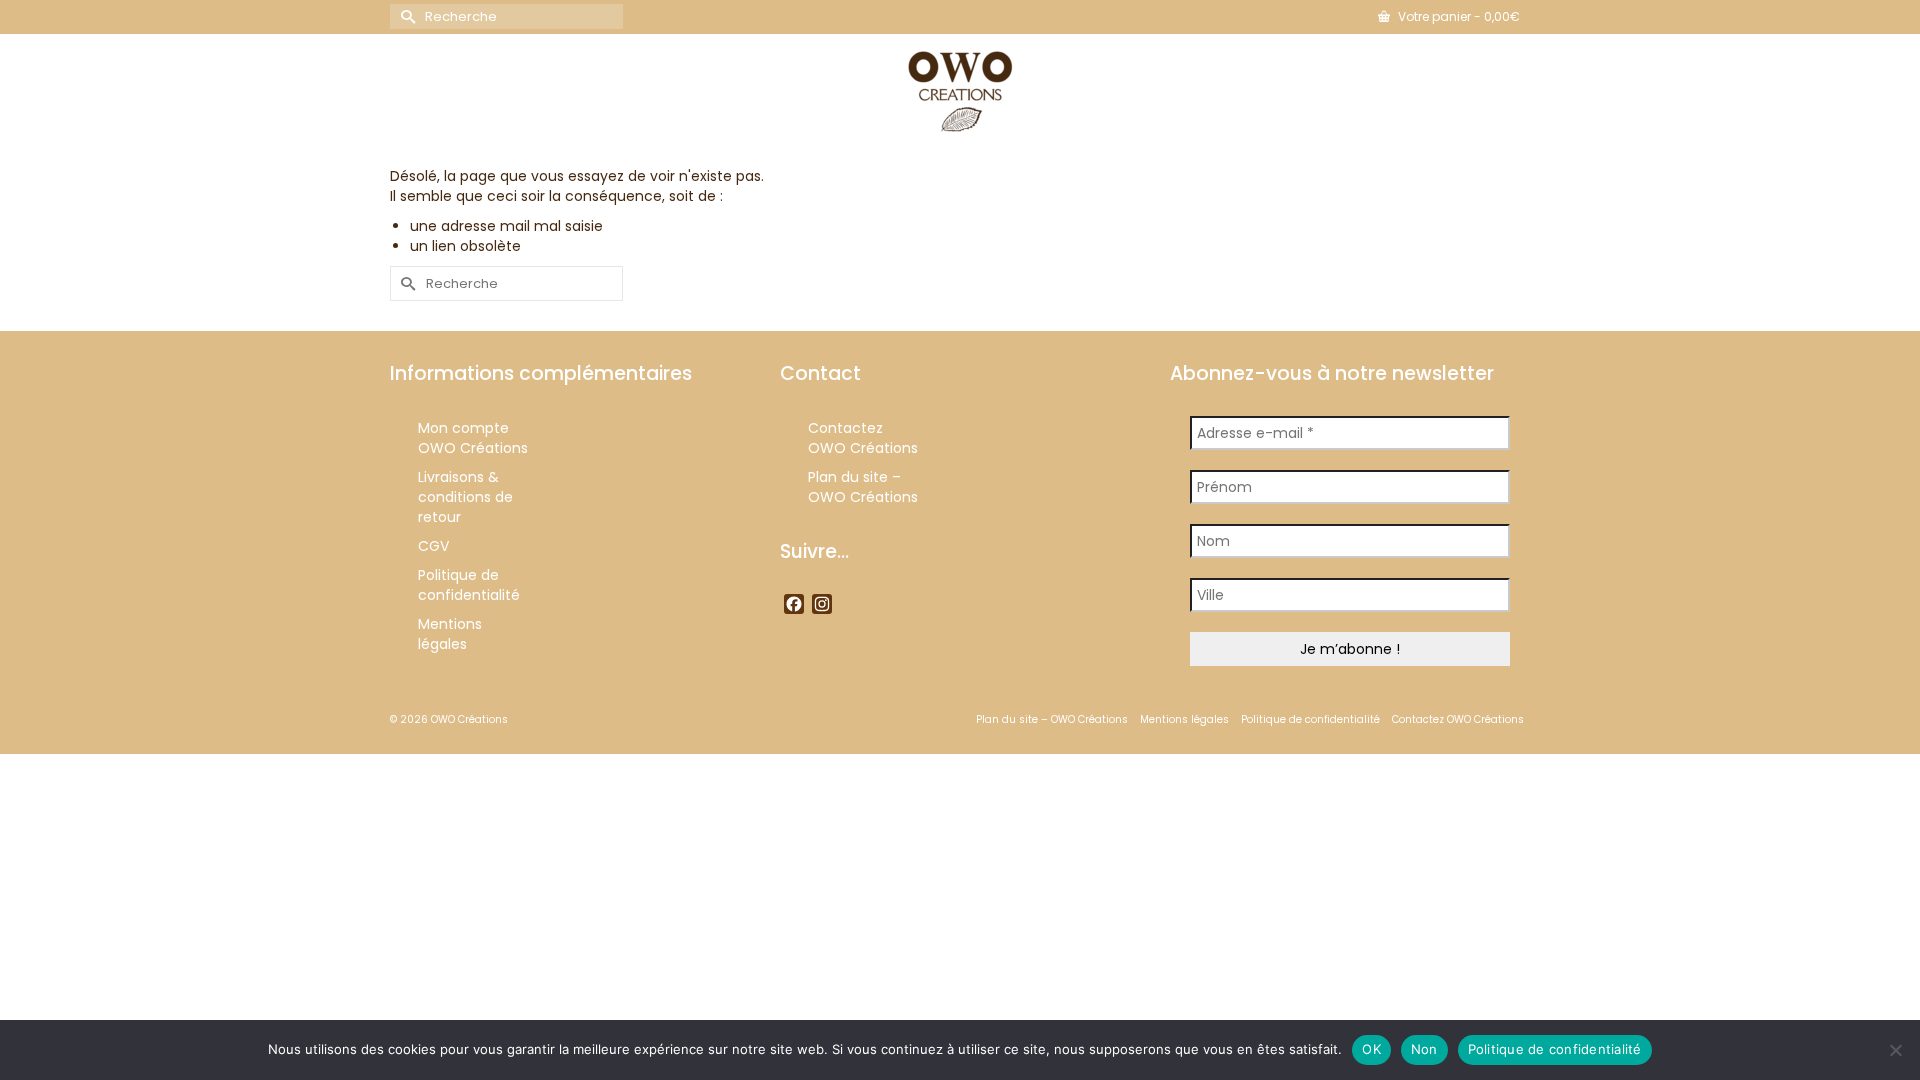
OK (1371, 1049)
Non (1424, 1049)
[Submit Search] (405, 16)
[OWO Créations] (960, 92)
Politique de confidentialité (1555, 1049)
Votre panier (1457, 16)
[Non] (1895, 1050)
